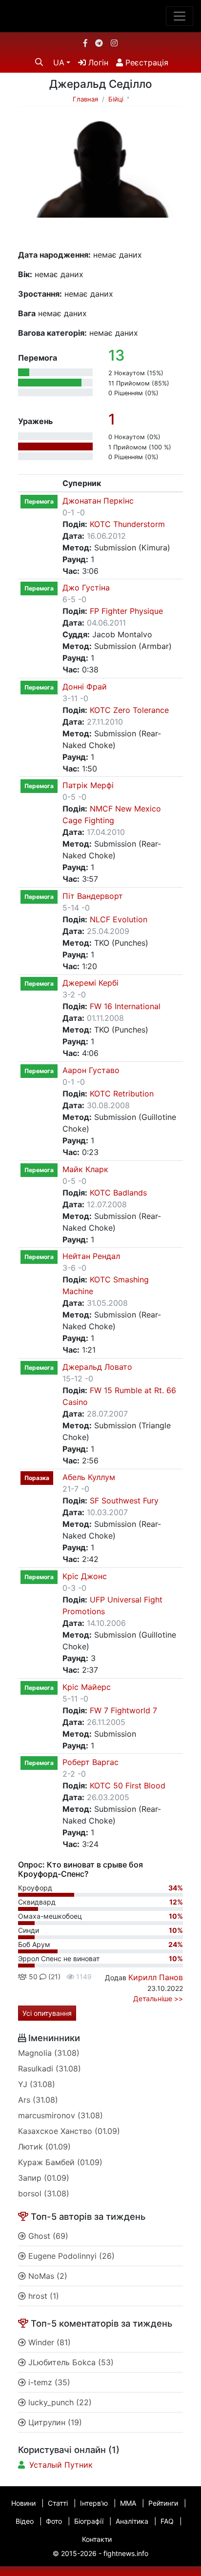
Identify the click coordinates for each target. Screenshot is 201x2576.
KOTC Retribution (122, 1094)
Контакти (97, 2539)
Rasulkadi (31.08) (50, 2069)
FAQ (167, 2521)
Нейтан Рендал (91, 1256)
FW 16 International (125, 1006)
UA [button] (59, 62)
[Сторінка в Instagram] (114, 43)
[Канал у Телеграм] (99, 43)
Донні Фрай (85, 687)
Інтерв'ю (94, 2503)
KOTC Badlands (118, 1193)
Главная (85, 99)
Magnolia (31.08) (49, 2053)
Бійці (116, 99)
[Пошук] (39, 62)
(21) (53, 1977)
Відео (25, 2521)
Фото (54, 2521)
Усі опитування (47, 2013)
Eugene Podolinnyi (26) (70, 2256)
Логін (97, 62)
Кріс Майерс (87, 1687)
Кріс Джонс (85, 1576)
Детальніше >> (158, 1998)
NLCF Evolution (119, 919)
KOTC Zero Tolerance (129, 710)
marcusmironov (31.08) (60, 2115)
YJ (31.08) (37, 2084)
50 (32, 1977)
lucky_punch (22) (59, 2402)
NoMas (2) (47, 2276)
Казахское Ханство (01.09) (69, 2131)
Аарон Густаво (91, 1070)
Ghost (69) (47, 2236)
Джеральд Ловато (97, 1367)
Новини (23, 2503)
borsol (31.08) (44, 2193)
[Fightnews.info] (101, 16)
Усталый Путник (61, 2465)
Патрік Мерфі (88, 785)
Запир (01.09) (44, 2178)
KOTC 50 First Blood (128, 1785)
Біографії (89, 2521)
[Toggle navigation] (180, 16)
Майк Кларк (85, 1169)
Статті (58, 2503)
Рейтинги (163, 2503)
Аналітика (132, 2521)
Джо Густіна (86, 588)
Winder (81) (48, 2342)
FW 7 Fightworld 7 (123, 1710)
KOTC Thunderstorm (127, 524)
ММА (128, 2503)
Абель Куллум (89, 1477)
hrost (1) (42, 2296)
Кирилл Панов (156, 1977)
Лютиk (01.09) (44, 2147)
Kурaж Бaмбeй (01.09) (60, 2162)
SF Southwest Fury (124, 1501)
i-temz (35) (48, 2382)
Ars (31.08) (38, 2100)
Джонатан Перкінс (98, 501)
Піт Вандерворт (93, 896)
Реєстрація (146, 62)
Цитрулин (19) (54, 2422)
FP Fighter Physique (126, 611)
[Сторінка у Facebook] (85, 43)
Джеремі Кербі (90, 983)
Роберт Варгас (90, 1762)
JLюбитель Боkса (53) (70, 2362)
